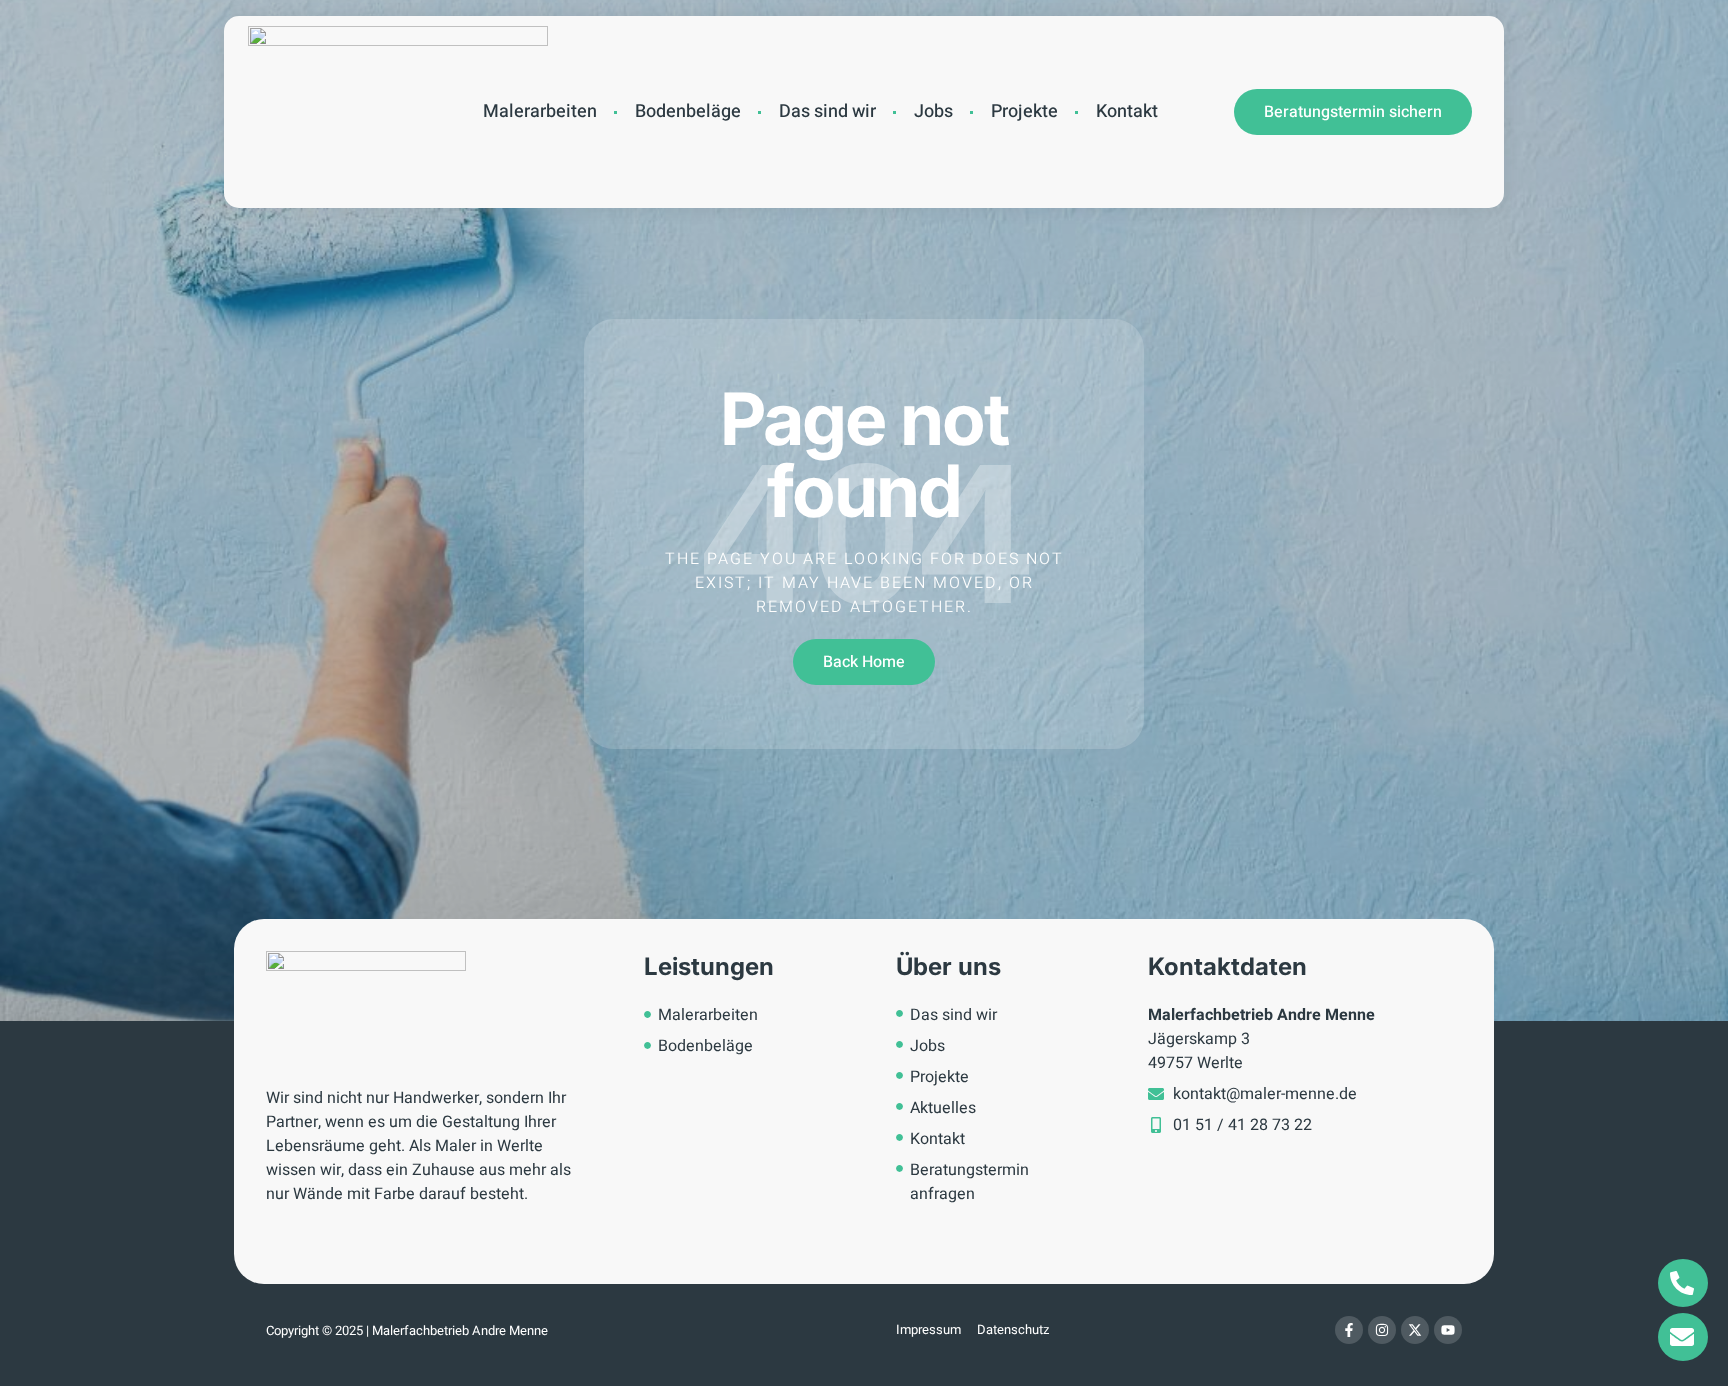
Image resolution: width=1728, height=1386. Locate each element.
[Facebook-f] (1349, 1330)
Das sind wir (827, 111)
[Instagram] (1382, 1330)
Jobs (933, 111)
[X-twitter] (1415, 1330)
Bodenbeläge (688, 111)
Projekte (1024, 111)
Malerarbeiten (540, 111)
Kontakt (1127, 111)
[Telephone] (1683, 1283)
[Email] (1683, 1337)
